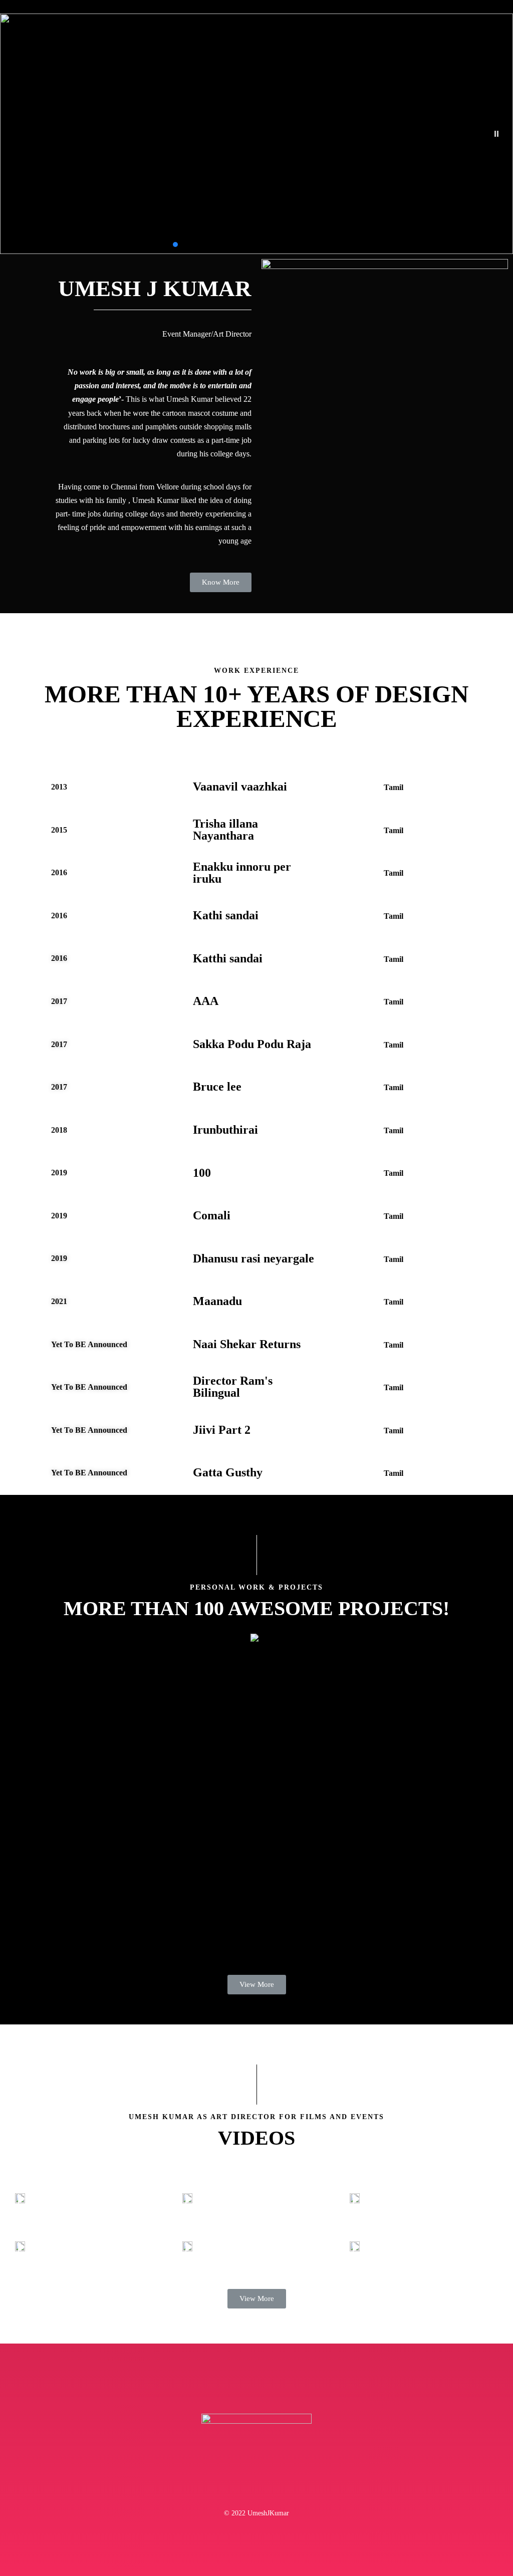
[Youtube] (256, 2490)
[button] (496, 134)
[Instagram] (278, 2490)
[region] (256, 134)
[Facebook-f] (235, 2490)
